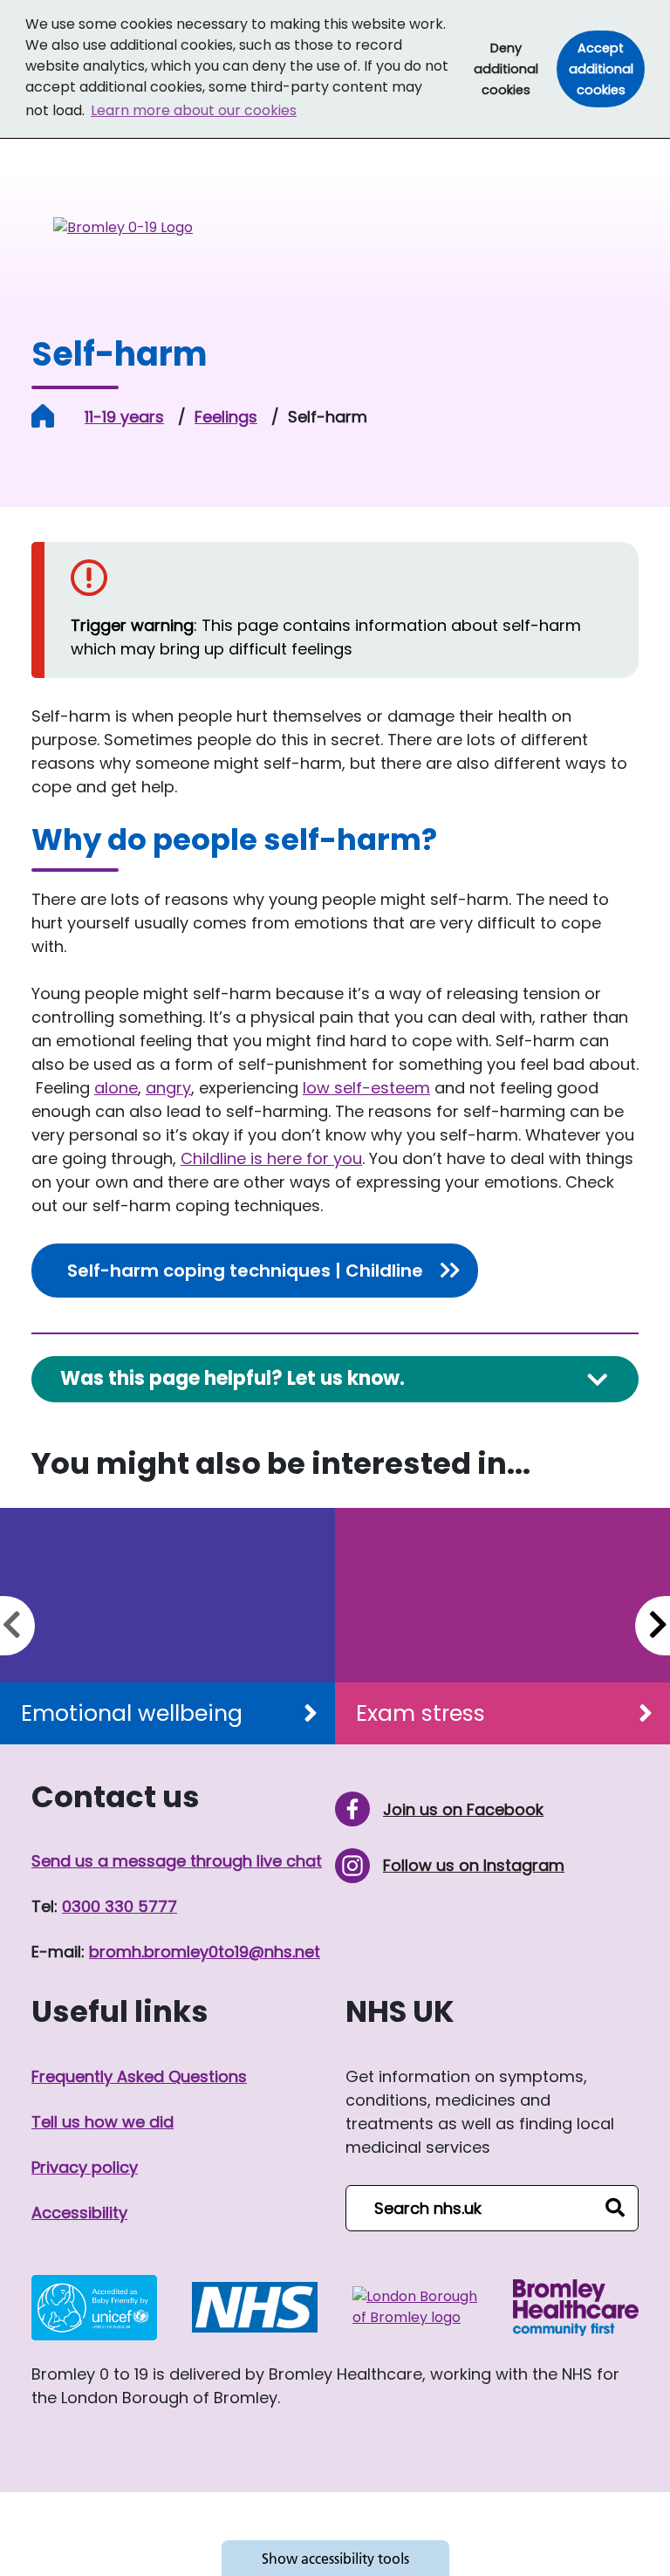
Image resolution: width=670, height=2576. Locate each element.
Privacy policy (85, 2167)
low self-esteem (366, 1088)
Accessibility (79, 2213)
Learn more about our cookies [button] (194, 110)
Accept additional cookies (607, 69)
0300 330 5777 (120, 1906)
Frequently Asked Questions (139, 2076)
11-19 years (124, 417)
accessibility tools (335, 2559)
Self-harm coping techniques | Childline (245, 1271)
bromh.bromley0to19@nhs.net (205, 1952)
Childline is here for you (271, 1158)
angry (168, 1088)
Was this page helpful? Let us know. (232, 1378)
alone (116, 1088)
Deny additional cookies (512, 69)
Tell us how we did (103, 2122)
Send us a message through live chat (177, 1861)
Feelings (226, 417)
